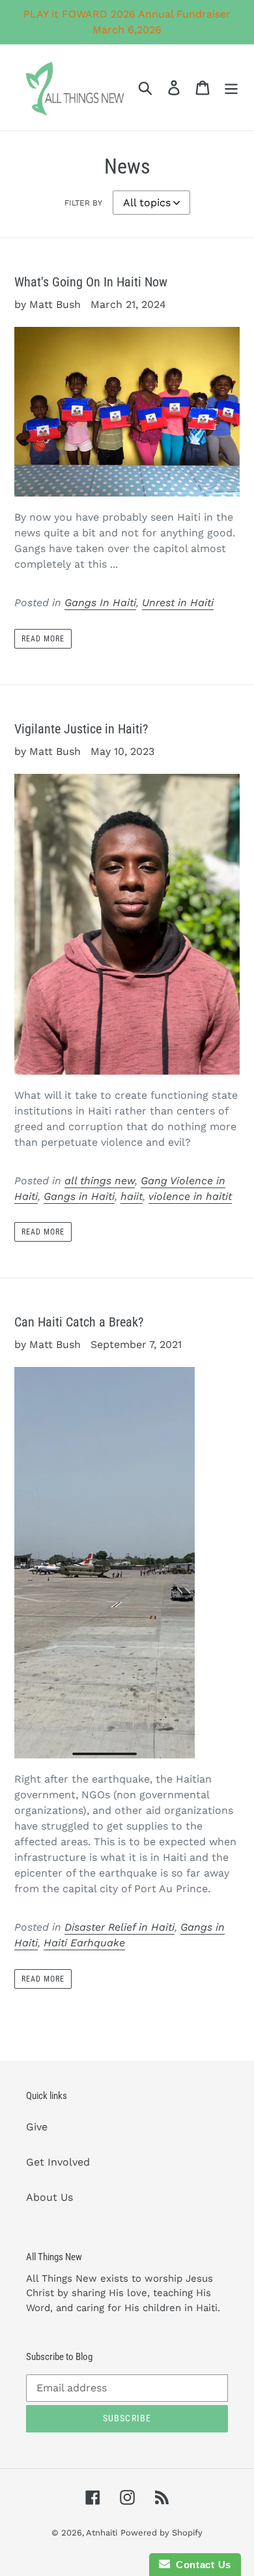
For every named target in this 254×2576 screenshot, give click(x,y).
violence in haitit (190, 1196)
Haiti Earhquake (84, 1943)
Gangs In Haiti (100, 603)
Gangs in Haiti (79, 1196)
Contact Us (201, 2565)
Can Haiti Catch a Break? (79, 1322)
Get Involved (58, 2162)
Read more (43, 639)
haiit (132, 1196)
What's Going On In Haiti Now (91, 282)
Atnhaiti (102, 2533)
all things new (100, 1181)
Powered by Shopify (162, 2533)
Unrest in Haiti (178, 603)
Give (37, 2127)
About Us (49, 2197)
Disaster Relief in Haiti (120, 1927)
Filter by (83, 203)
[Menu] (231, 88)
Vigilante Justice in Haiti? (81, 729)
